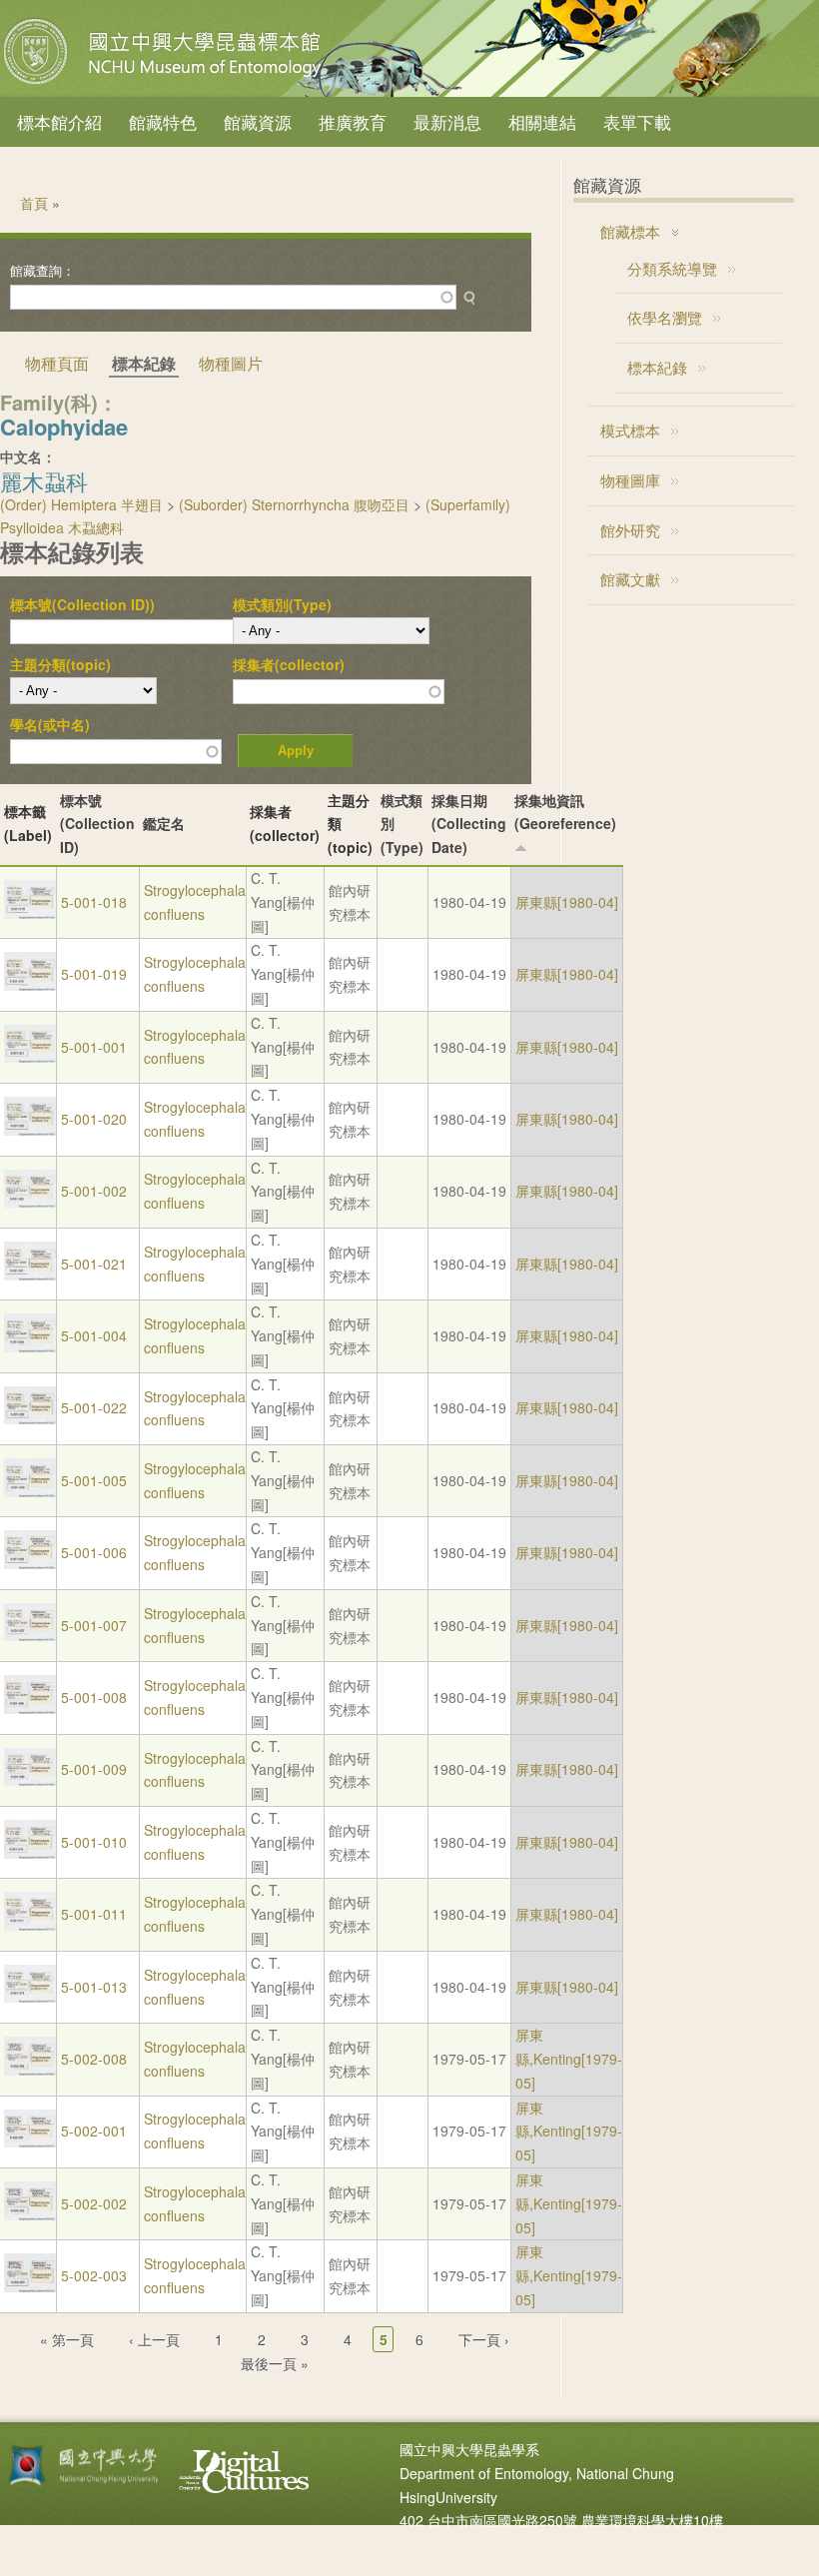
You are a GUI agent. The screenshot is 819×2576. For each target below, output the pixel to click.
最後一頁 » (275, 2363)
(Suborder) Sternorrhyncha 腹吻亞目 (294, 504)
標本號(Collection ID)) (82, 604)
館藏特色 (163, 121)
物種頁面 (57, 363)
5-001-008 (94, 1697)
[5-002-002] (30, 2214)
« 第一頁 (67, 2339)
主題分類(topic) (60, 664)
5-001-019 (94, 974)
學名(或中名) (50, 724)
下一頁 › (484, 2339)
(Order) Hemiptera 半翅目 (81, 504)
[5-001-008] (30, 1708)
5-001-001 (94, 1047)
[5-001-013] (30, 1997)
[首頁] (165, 84)
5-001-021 (94, 1264)
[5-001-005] (30, 1491)
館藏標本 (630, 231)
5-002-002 (94, 2203)
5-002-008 (94, 2059)
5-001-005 (94, 1480)
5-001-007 (94, 1625)
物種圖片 (231, 363)
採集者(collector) (289, 664)
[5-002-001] (30, 2142)
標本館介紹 (59, 121)
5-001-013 (94, 1987)
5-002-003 (94, 2275)
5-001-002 (94, 1191)
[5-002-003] (30, 2286)
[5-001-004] (30, 1346)
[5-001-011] (30, 1925)
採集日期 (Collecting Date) (469, 824)
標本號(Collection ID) (97, 824)
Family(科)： (59, 402)
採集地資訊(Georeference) (565, 812)
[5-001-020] (30, 1130)
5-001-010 (94, 1842)
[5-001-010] (30, 1853)
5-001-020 (94, 1119)
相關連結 (542, 121)
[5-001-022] (30, 1418)
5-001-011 (94, 1914)
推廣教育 (353, 121)
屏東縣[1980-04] (567, 902)
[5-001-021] (30, 1275)
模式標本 (630, 430)
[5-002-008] (30, 2070)
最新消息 (447, 121)
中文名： (28, 456)
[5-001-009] (30, 1780)
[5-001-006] (30, 1563)
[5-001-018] (30, 913)
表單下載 (637, 121)
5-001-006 (94, 1552)
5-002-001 (94, 2131)
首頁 (34, 203)
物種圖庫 (630, 480)
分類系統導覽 (672, 268)
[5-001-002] (30, 1202)
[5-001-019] (30, 985)
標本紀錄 (657, 367)
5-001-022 (94, 1407)
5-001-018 (94, 902)
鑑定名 (164, 823)
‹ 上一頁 (154, 2339)
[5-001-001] (30, 1057)
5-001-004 (94, 1335)
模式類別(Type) (282, 604)
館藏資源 (258, 121)
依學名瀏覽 (665, 317)
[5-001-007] (30, 1635)
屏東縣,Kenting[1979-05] (569, 2059)
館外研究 (630, 530)
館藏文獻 (630, 579)
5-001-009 (94, 1769)
